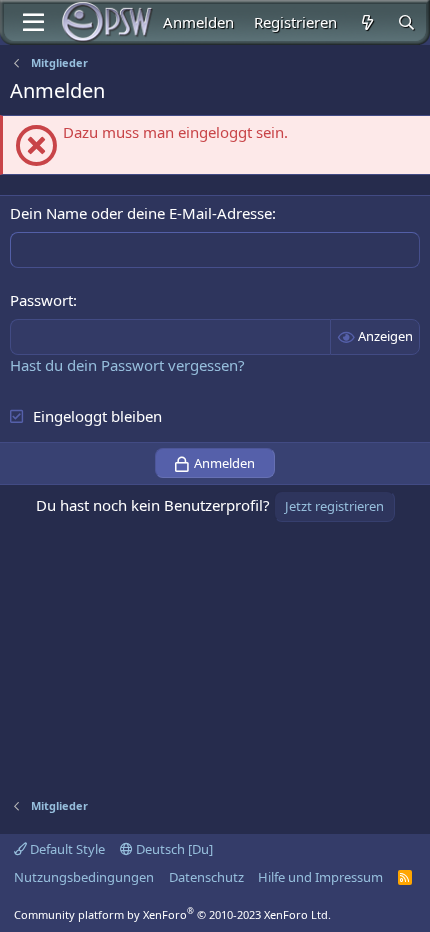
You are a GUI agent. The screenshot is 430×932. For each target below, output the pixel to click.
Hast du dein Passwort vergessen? (127, 365)
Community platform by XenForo (172, 914)
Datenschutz (206, 877)
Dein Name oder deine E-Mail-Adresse (141, 213)
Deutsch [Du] (173, 849)
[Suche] (406, 22)
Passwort (41, 300)
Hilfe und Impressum (320, 877)
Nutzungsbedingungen (84, 877)
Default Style (66, 849)
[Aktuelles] (366, 22)
